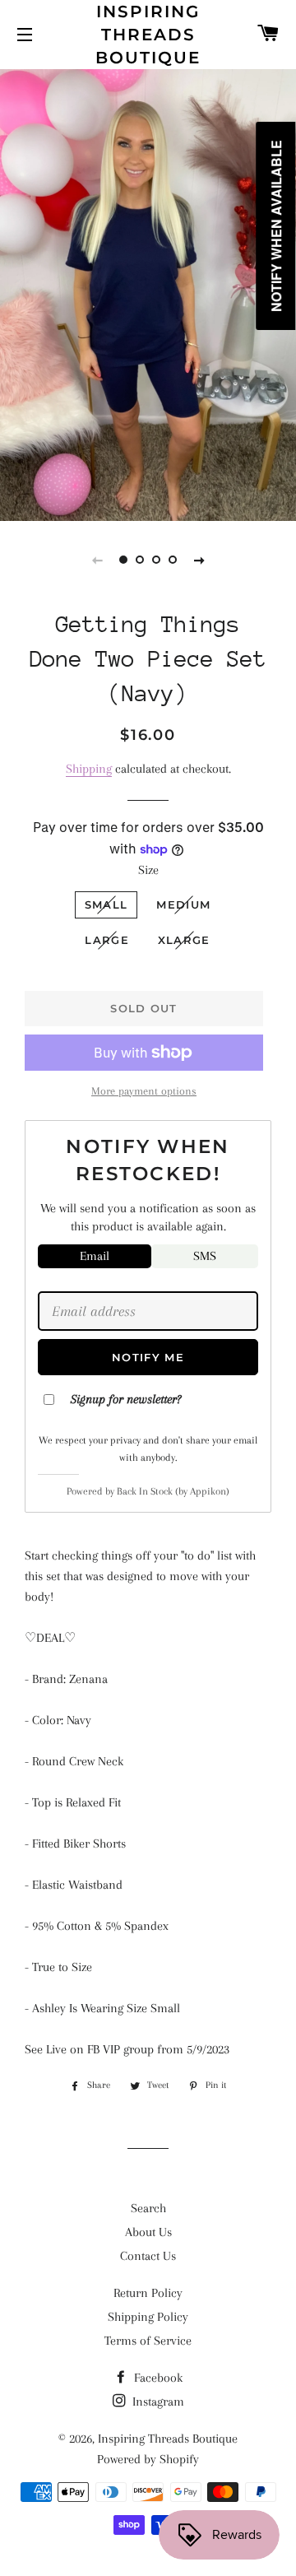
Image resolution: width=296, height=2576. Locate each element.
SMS (205, 1256)
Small (106, 904)
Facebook (157, 2378)
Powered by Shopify (148, 2459)
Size (148, 870)
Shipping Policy (148, 2317)
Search (148, 2208)
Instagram (157, 2402)
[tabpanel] (148, 293)
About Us (148, 2232)
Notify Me (148, 1357)
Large (107, 940)
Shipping (89, 769)
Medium (183, 904)
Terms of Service (148, 2341)
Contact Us (148, 2256)
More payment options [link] (144, 1091)
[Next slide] (199, 560)
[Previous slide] (97, 560)
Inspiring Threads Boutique (148, 35)
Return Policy (148, 2293)
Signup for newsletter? (126, 1399)
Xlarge (184, 940)
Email (95, 1256)
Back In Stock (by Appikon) (173, 1491)
